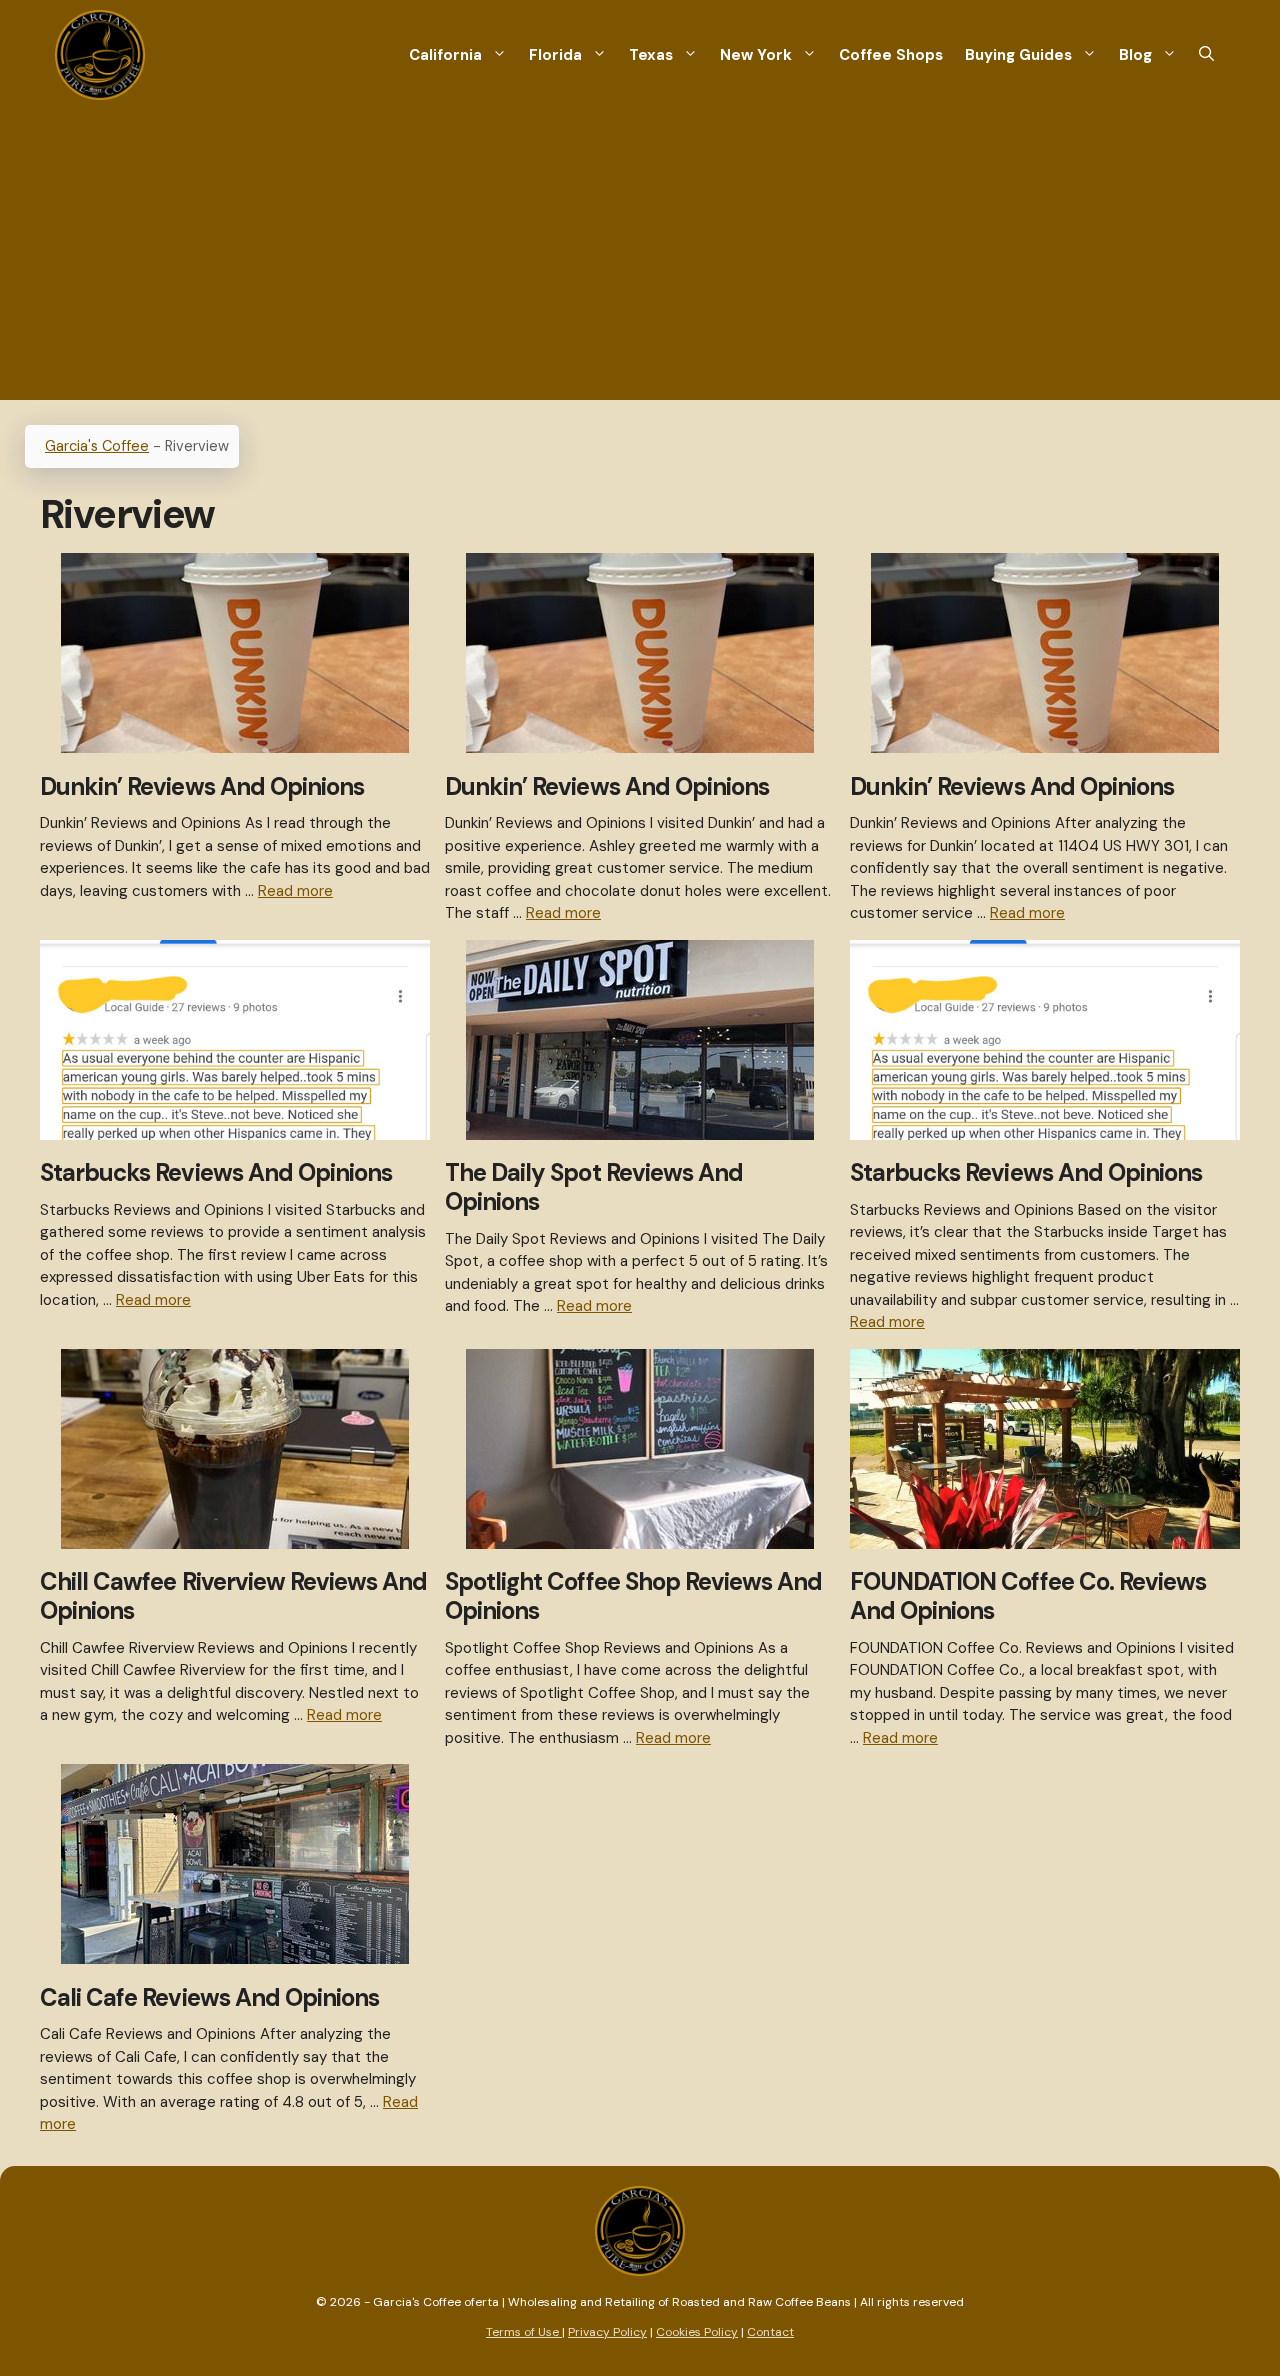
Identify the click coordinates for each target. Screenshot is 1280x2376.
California (445, 55)
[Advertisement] (640, 260)
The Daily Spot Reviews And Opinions (594, 1187)
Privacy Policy (607, 2332)
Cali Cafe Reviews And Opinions (209, 1997)
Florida (555, 55)
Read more (295, 891)
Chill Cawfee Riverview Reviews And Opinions (233, 1596)
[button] (1206, 55)
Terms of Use (524, 2332)
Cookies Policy (697, 2332)
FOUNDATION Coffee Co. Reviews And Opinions (1028, 1596)
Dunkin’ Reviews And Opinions (202, 786)
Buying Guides (1018, 55)
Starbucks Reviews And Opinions (216, 1172)
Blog (1135, 55)
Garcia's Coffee (97, 446)
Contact (770, 2332)
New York (756, 55)
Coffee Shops (891, 55)
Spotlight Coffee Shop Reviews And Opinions (633, 1596)
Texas (651, 55)
